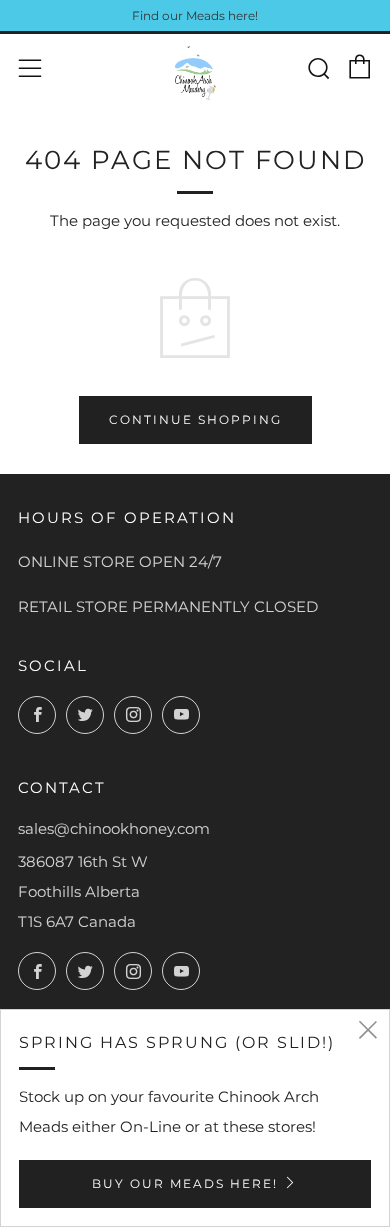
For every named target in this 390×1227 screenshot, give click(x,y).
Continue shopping (195, 419)
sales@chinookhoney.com (114, 828)
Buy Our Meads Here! (185, 1183)
